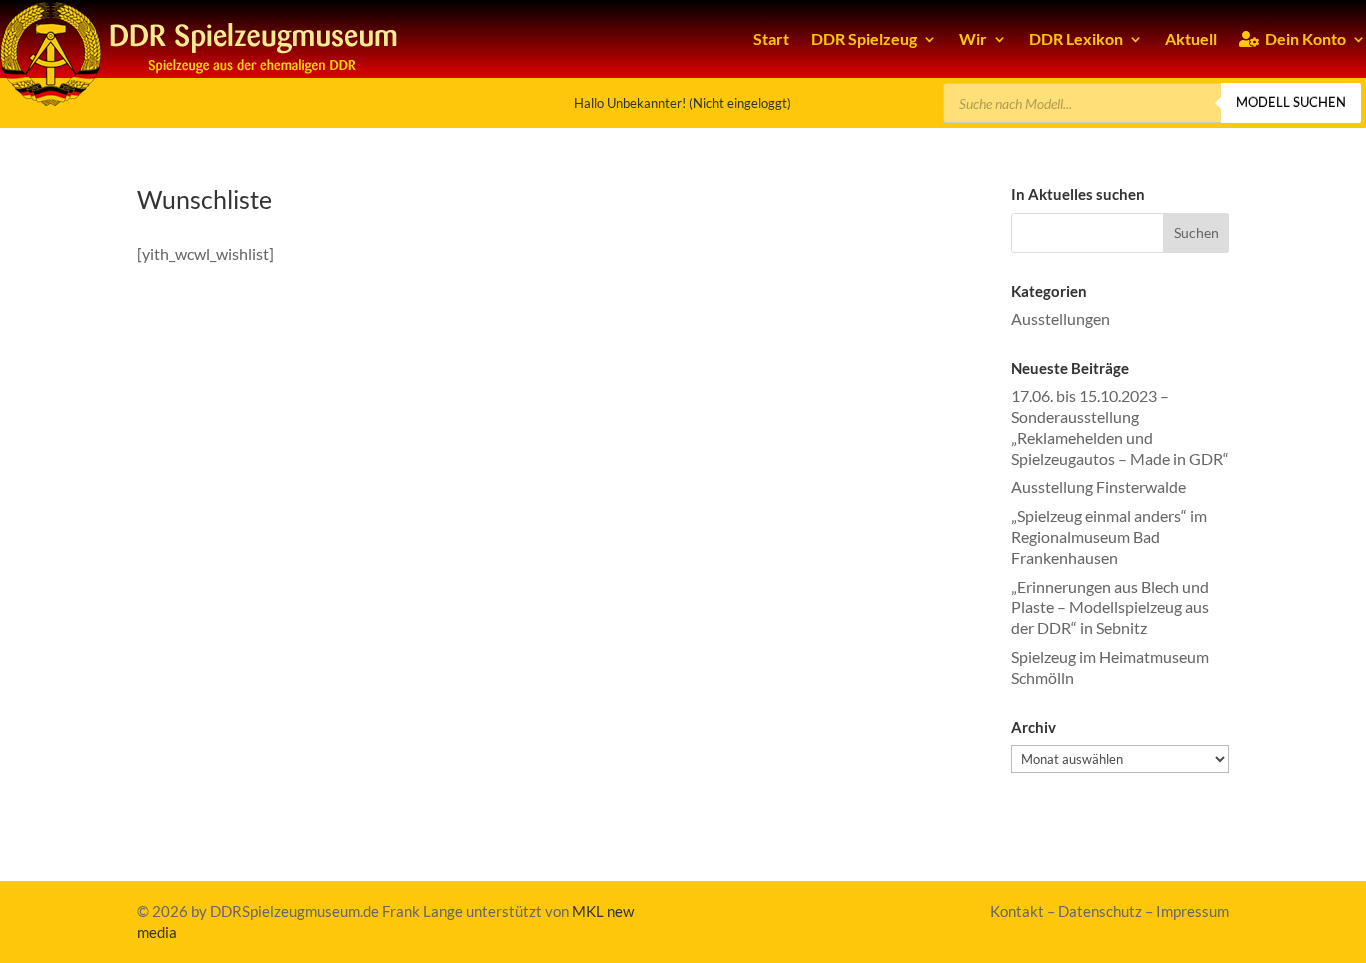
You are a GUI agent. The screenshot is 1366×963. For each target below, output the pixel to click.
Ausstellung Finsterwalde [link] (1098, 486)
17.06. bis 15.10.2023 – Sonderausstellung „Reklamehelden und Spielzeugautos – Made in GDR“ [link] (1120, 426)
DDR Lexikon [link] (1076, 38)
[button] (1196, 233)
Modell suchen (1291, 102)
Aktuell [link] (1191, 38)
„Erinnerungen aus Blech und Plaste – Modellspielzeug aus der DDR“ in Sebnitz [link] (1110, 607)
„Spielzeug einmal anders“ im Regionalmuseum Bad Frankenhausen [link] (1109, 536)
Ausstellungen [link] (1060, 318)
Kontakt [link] (1017, 911)
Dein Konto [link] (1302, 38)
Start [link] (771, 38)
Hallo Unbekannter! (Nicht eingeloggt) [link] (682, 103)
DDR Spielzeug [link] (864, 38)
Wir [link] (973, 38)
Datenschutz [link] (1100, 911)
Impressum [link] (1192, 911)
